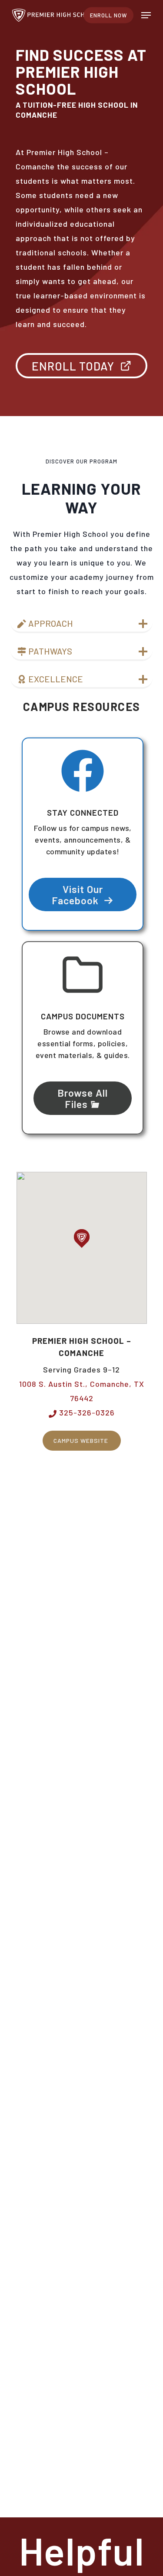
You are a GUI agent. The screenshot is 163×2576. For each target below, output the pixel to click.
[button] (146, 15)
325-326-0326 (86, 1412)
